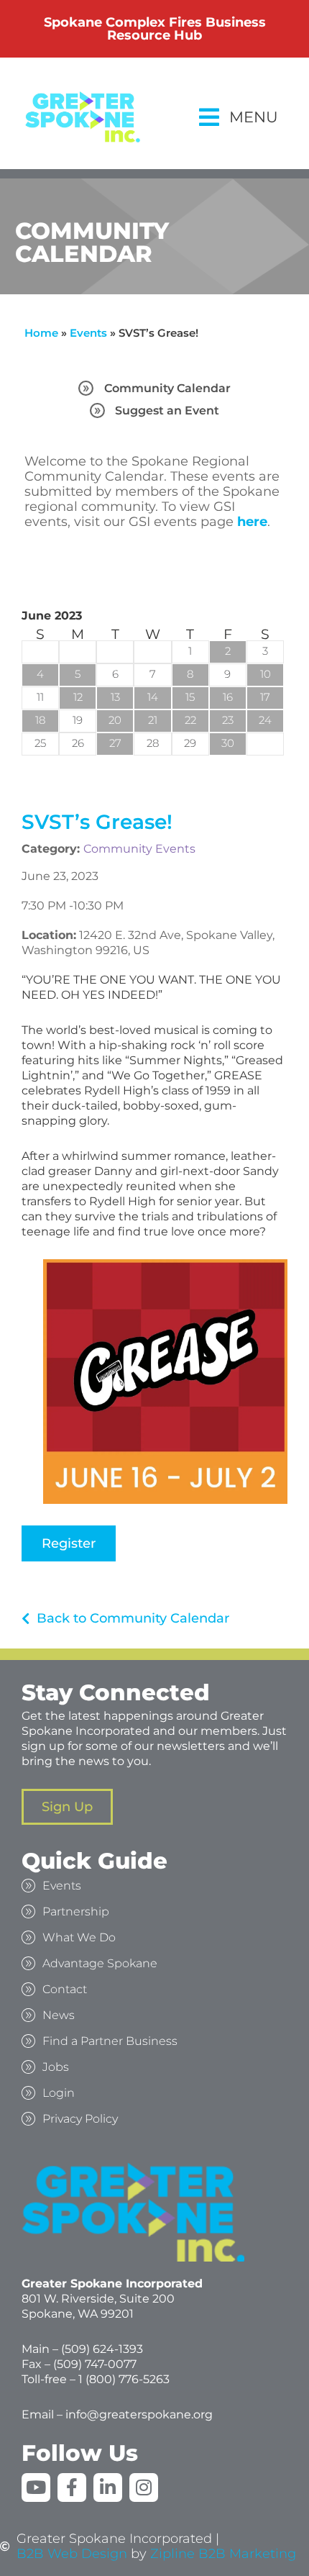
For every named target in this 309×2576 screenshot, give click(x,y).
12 (78, 697)
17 (265, 697)
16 (228, 697)
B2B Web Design (72, 2554)
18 (40, 720)
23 (228, 720)
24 (265, 720)
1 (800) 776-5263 (124, 2379)
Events (88, 333)
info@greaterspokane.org (139, 2414)
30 (228, 743)
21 (153, 720)
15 (190, 697)
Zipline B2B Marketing (223, 2554)
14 (153, 697)
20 (115, 720)
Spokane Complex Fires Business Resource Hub (155, 29)
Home (41, 333)
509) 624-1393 (104, 2349)
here (252, 522)
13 (115, 697)
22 (190, 720)
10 (266, 674)
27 (115, 743)
